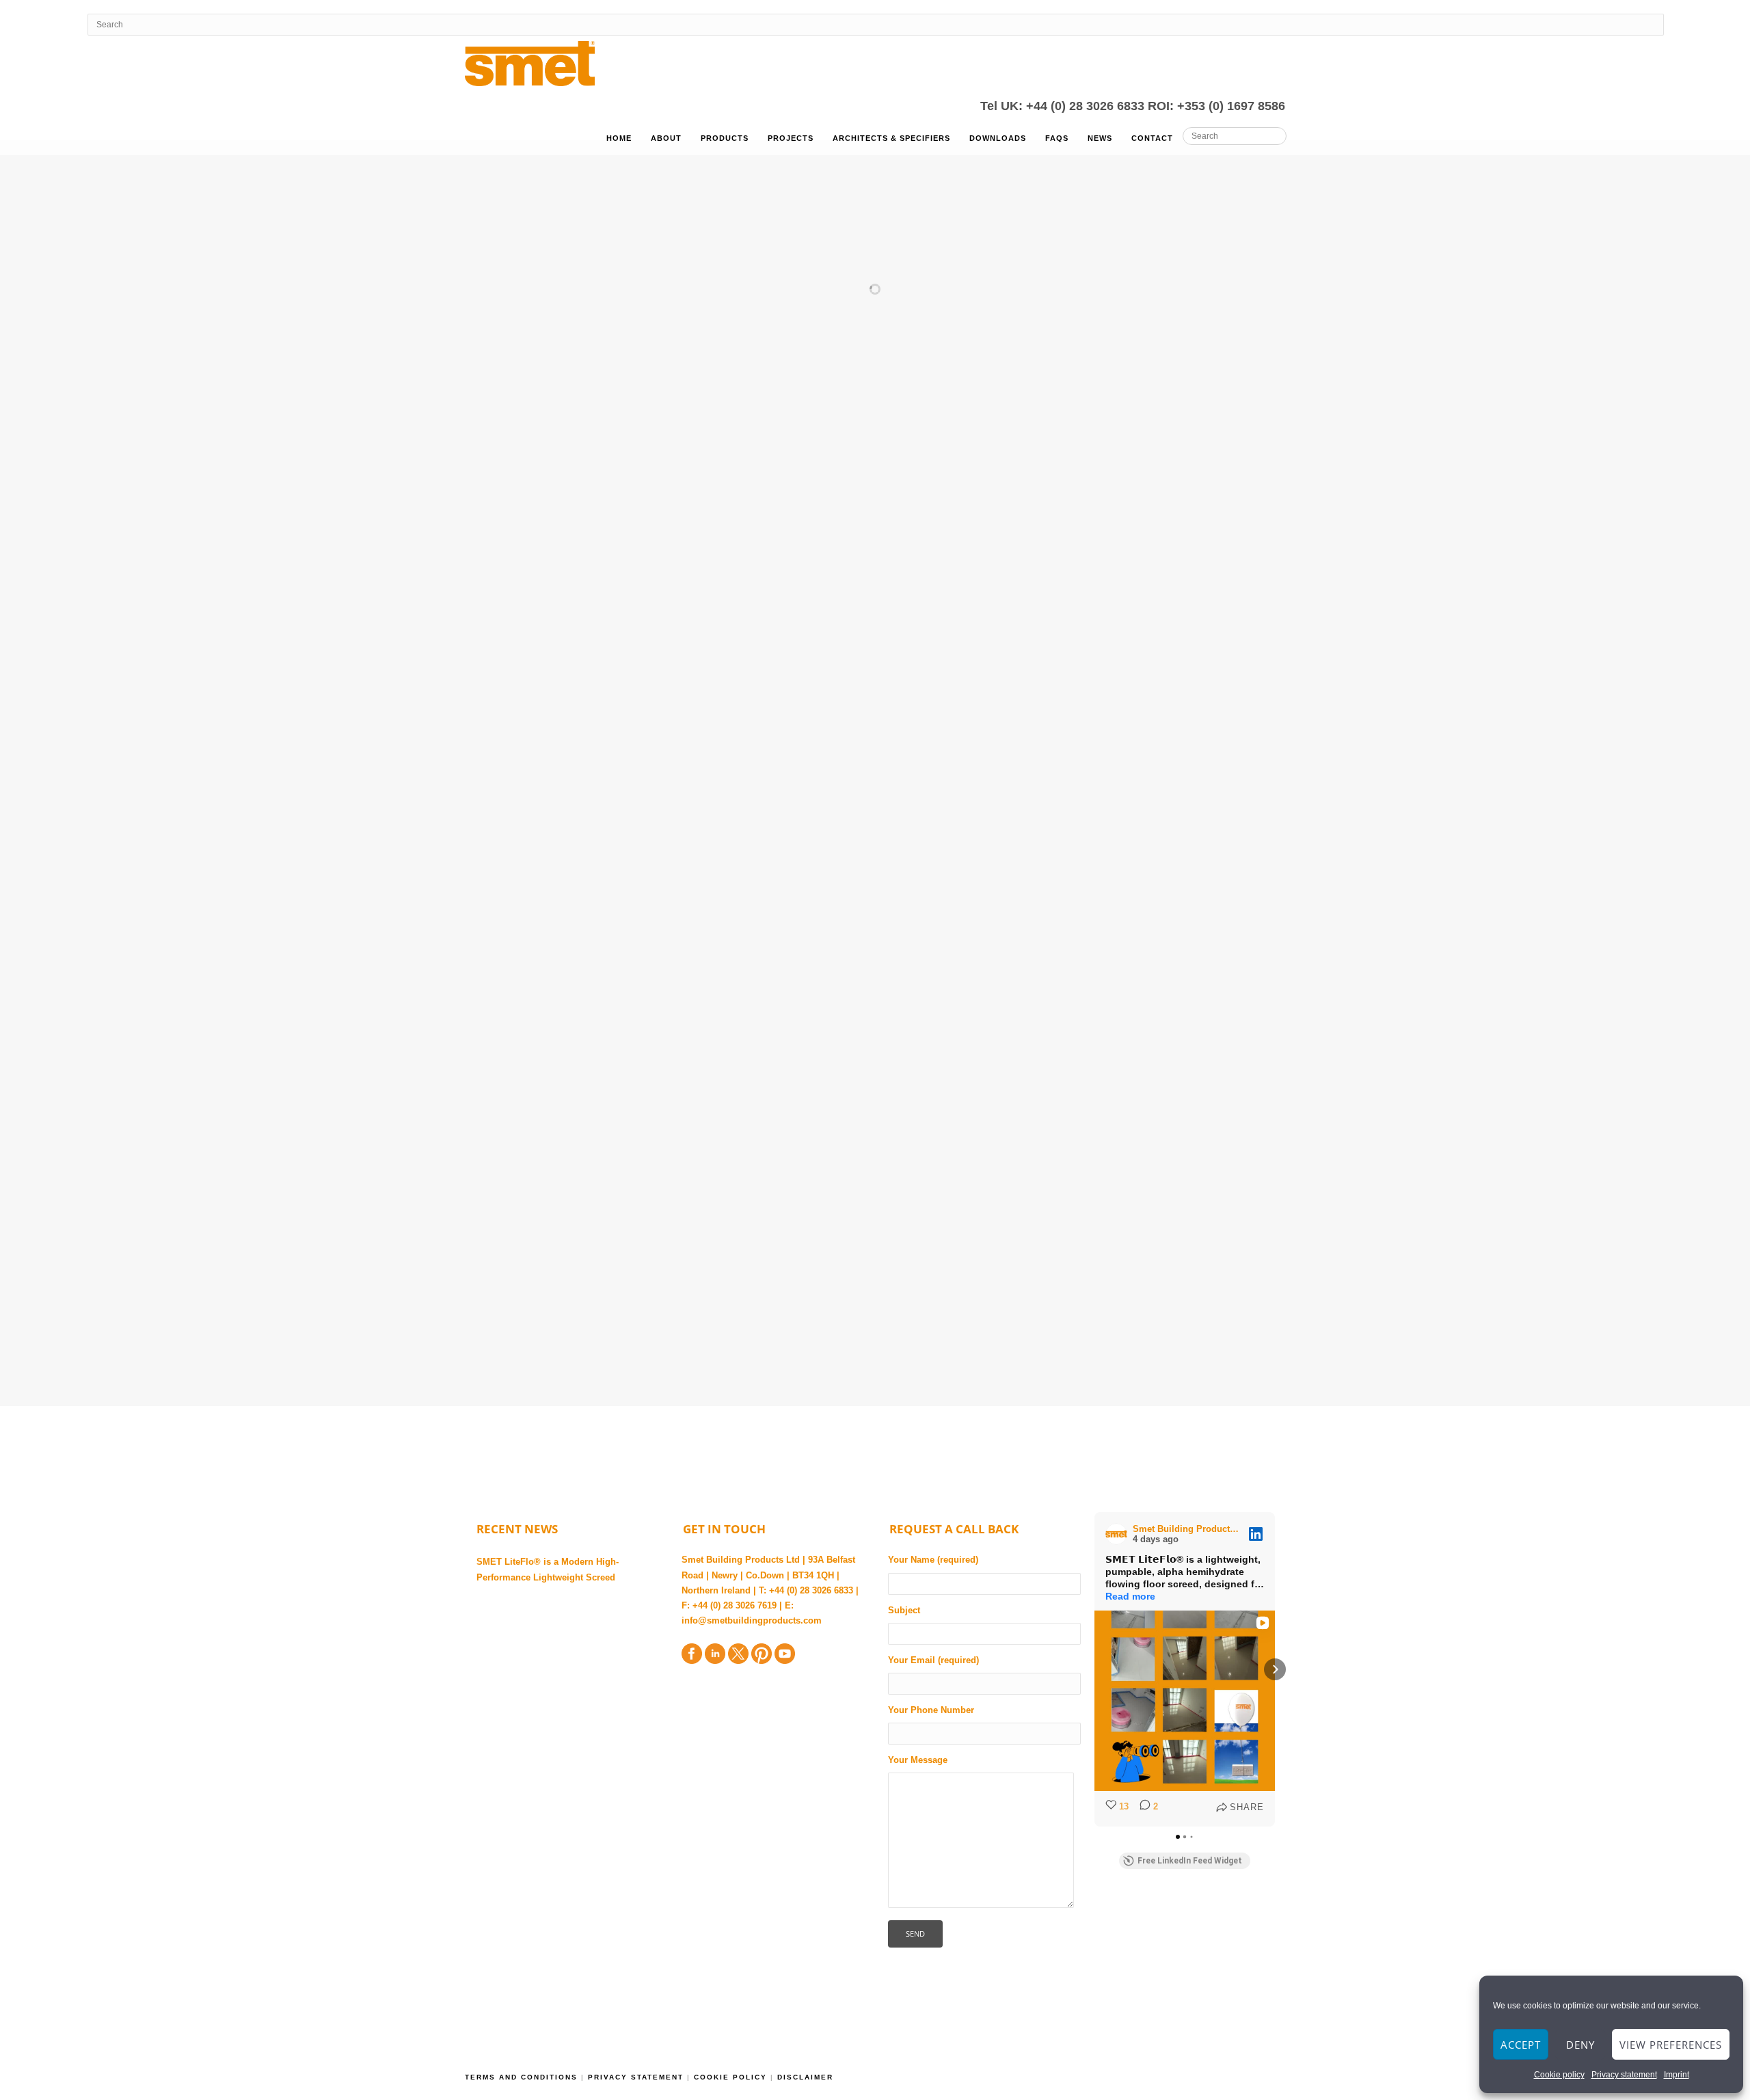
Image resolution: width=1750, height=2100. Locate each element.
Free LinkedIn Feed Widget (1190, 1861)
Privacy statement (1624, 2075)
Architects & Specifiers (891, 138)
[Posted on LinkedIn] (1256, 1534)
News (1100, 138)
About (666, 138)
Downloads (998, 138)
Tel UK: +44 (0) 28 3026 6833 (1064, 106)
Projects (791, 138)
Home (619, 138)
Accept (1521, 2045)
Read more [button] (1130, 1596)
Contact (1152, 138)
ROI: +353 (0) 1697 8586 (1216, 106)
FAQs (1057, 138)
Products (725, 138)
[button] (1094, 1669)
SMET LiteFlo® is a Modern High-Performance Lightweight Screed (548, 1569)
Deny (1580, 2045)
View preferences (1671, 2045)
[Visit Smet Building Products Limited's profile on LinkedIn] (1119, 1534)
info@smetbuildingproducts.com (752, 1620)
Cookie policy (1559, 2075)
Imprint (1677, 2075)
